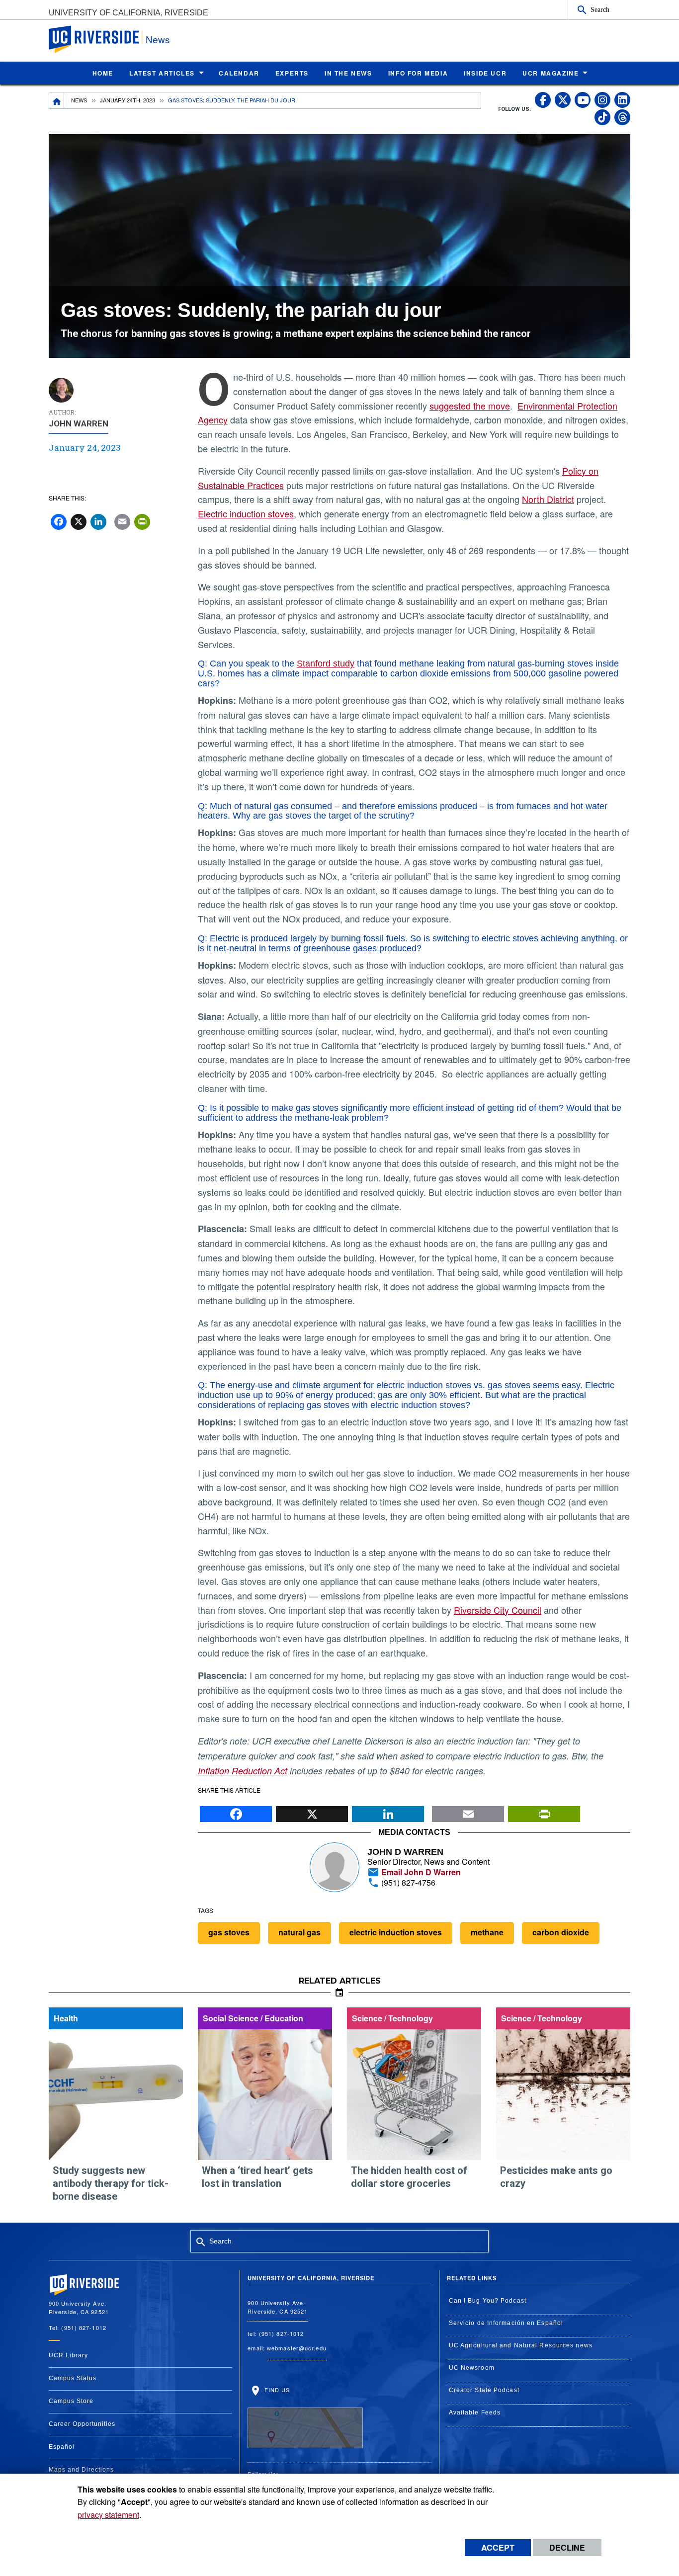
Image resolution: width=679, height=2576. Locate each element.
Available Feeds (475, 2412)
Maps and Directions (81, 2470)
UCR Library (68, 2355)
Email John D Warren (420, 1872)
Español (62, 2447)
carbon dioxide (561, 1932)
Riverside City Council (498, 1610)
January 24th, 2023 (127, 100)
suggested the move (470, 406)
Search (600, 9)
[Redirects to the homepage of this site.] (57, 100)
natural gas (299, 1932)
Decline (567, 2547)
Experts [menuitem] (292, 73)
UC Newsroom (472, 2368)
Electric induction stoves (246, 513)
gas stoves (229, 1932)
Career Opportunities (82, 2424)
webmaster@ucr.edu (297, 2348)
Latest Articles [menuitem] (162, 73)
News (158, 39)
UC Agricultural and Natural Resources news (521, 2345)
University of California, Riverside (128, 13)
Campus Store (71, 2401)
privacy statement (108, 2515)
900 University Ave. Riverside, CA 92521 (278, 2307)
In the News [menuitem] (348, 73)
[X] (312, 1811)
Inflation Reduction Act (243, 1771)
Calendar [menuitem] (239, 73)
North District (548, 499)
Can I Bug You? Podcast (488, 2301)
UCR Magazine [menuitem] (551, 73)
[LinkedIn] (388, 1811)
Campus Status (73, 2378)
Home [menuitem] (103, 73)
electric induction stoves (396, 1932)
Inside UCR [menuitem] (485, 73)
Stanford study (326, 664)
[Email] (468, 1811)
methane (487, 1932)
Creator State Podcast (484, 2390)
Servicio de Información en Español (506, 2323)
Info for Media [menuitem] (418, 73)
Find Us (276, 2390)
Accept (498, 2547)
